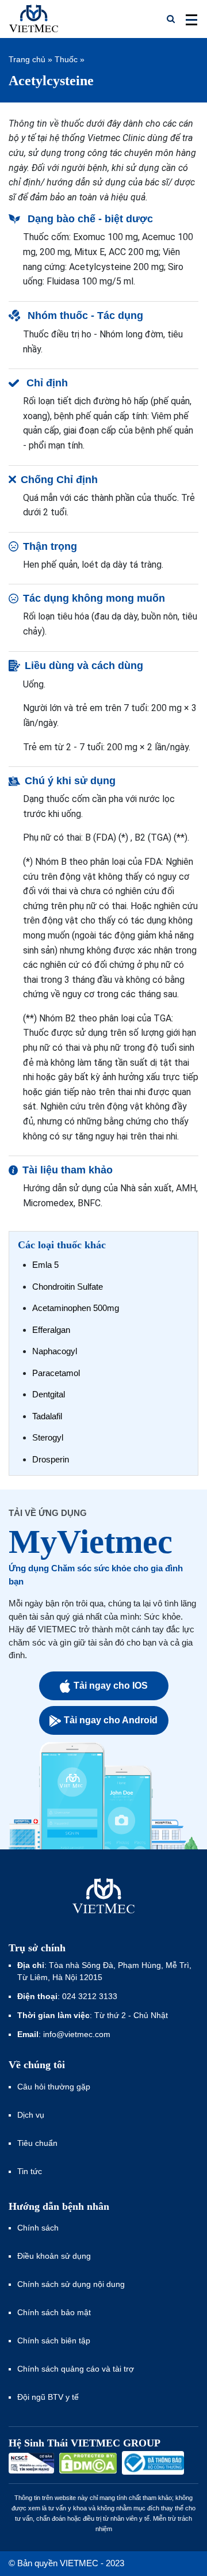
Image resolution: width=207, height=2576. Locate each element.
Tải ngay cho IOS (111, 1686)
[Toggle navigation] (188, 19)
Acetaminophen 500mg (76, 1308)
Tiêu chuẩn (37, 2143)
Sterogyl (48, 1437)
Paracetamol (56, 1373)
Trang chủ (27, 59)
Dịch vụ (31, 2115)
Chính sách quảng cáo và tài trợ (76, 2369)
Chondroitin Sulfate (68, 1287)
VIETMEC (34, 19)
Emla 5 (45, 1265)
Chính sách (38, 2228)
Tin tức (30, 2171)
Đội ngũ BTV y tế (48, 2397)
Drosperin (51, 1459)
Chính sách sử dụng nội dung (71, 2284)
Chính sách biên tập (55, 2341)
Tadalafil (47, 1416)
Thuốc (66, 59)
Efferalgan (51, 1330)
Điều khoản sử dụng (54, 2256)
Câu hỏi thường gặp (54, 2087)
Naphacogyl (55, 1351)
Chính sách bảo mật (54, 2312)
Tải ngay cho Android (111, 1720)
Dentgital (49, 1394)
